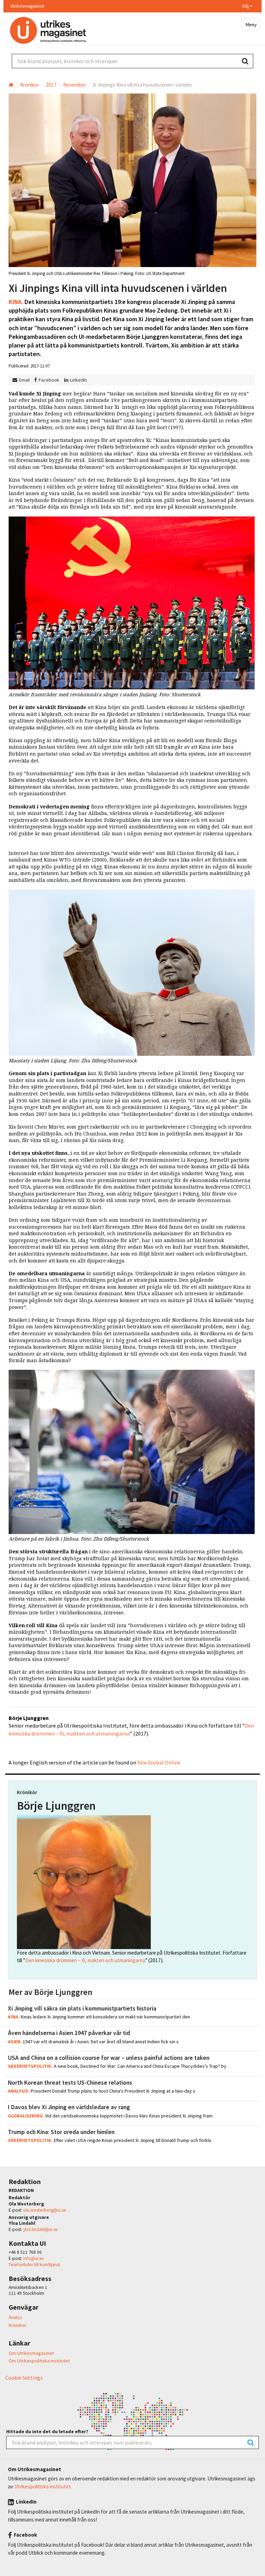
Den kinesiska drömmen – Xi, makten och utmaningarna (85, 1960)
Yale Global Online (159, 1762)
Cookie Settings (24, 2378)
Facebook (49, 380)
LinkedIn (78, 380)
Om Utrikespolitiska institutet (39, 2361)
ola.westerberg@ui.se (45, 2210)
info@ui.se (33, 2258)
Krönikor (17, 2325)
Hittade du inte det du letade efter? (47, 2432)
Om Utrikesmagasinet (31, 2353)
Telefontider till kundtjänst (34, 2265)
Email (24, 380)
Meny (251, 24)
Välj (246, 6)
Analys (15, 2317)
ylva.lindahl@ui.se (41, 2229)
